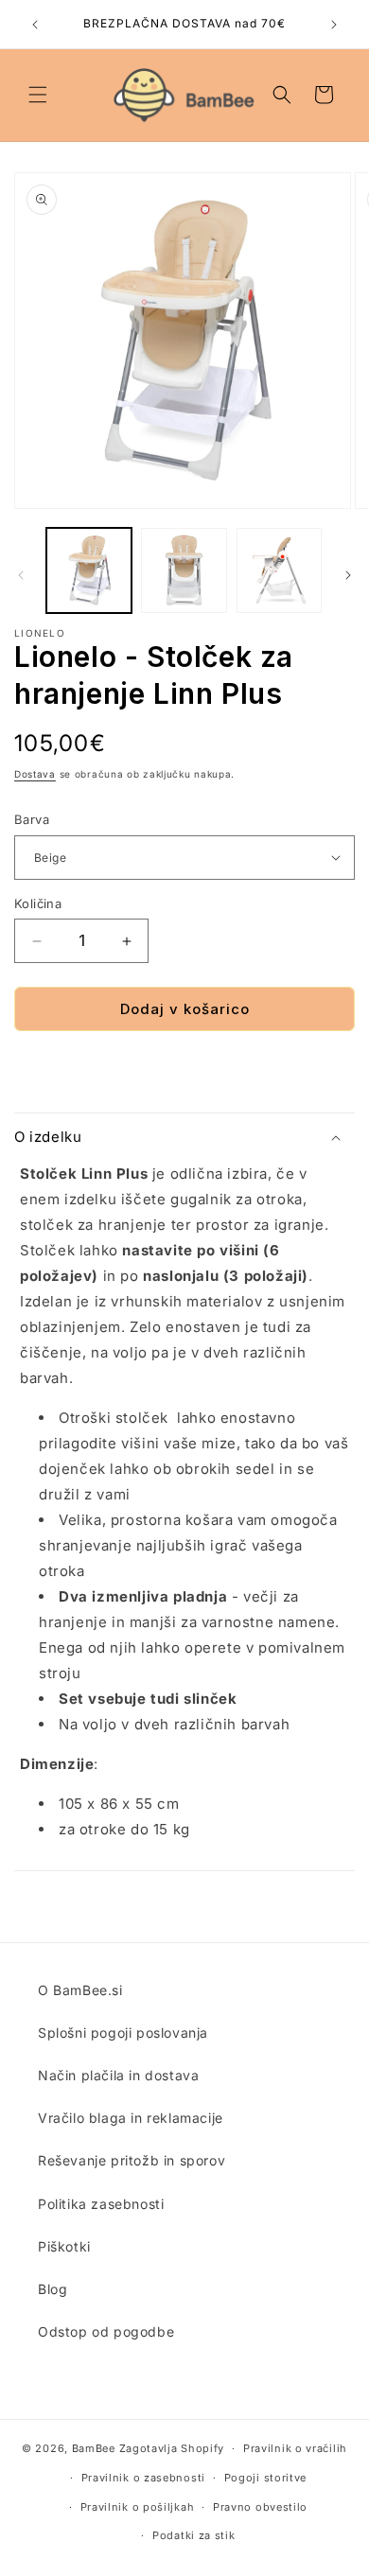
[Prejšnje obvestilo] (35, 25)
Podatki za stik (194, 2535)
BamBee (94, 2448)
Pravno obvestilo (260, 2507)
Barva (32, 819)
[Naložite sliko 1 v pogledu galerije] (89, 570)
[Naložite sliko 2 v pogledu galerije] (184, 570)
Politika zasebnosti (101, 2204)
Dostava (35, 774)
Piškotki (64, 2246)
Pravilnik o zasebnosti (143, 2478)
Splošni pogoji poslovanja (123, 2033)
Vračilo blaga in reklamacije (131, 2118)
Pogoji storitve (266, 2478)
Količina (38, 903)
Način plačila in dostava (118, 2075)
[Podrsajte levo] (21, 575)
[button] (38, 95)
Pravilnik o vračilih (295, 2448)
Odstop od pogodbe (106, 2331)
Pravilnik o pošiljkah (138, 2507)
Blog (53, 2289)
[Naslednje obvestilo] (334, 25)
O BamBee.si (80, 1990)
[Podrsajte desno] (348, 575)
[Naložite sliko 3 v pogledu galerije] (279, 570)
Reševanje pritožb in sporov (132, 2160)
